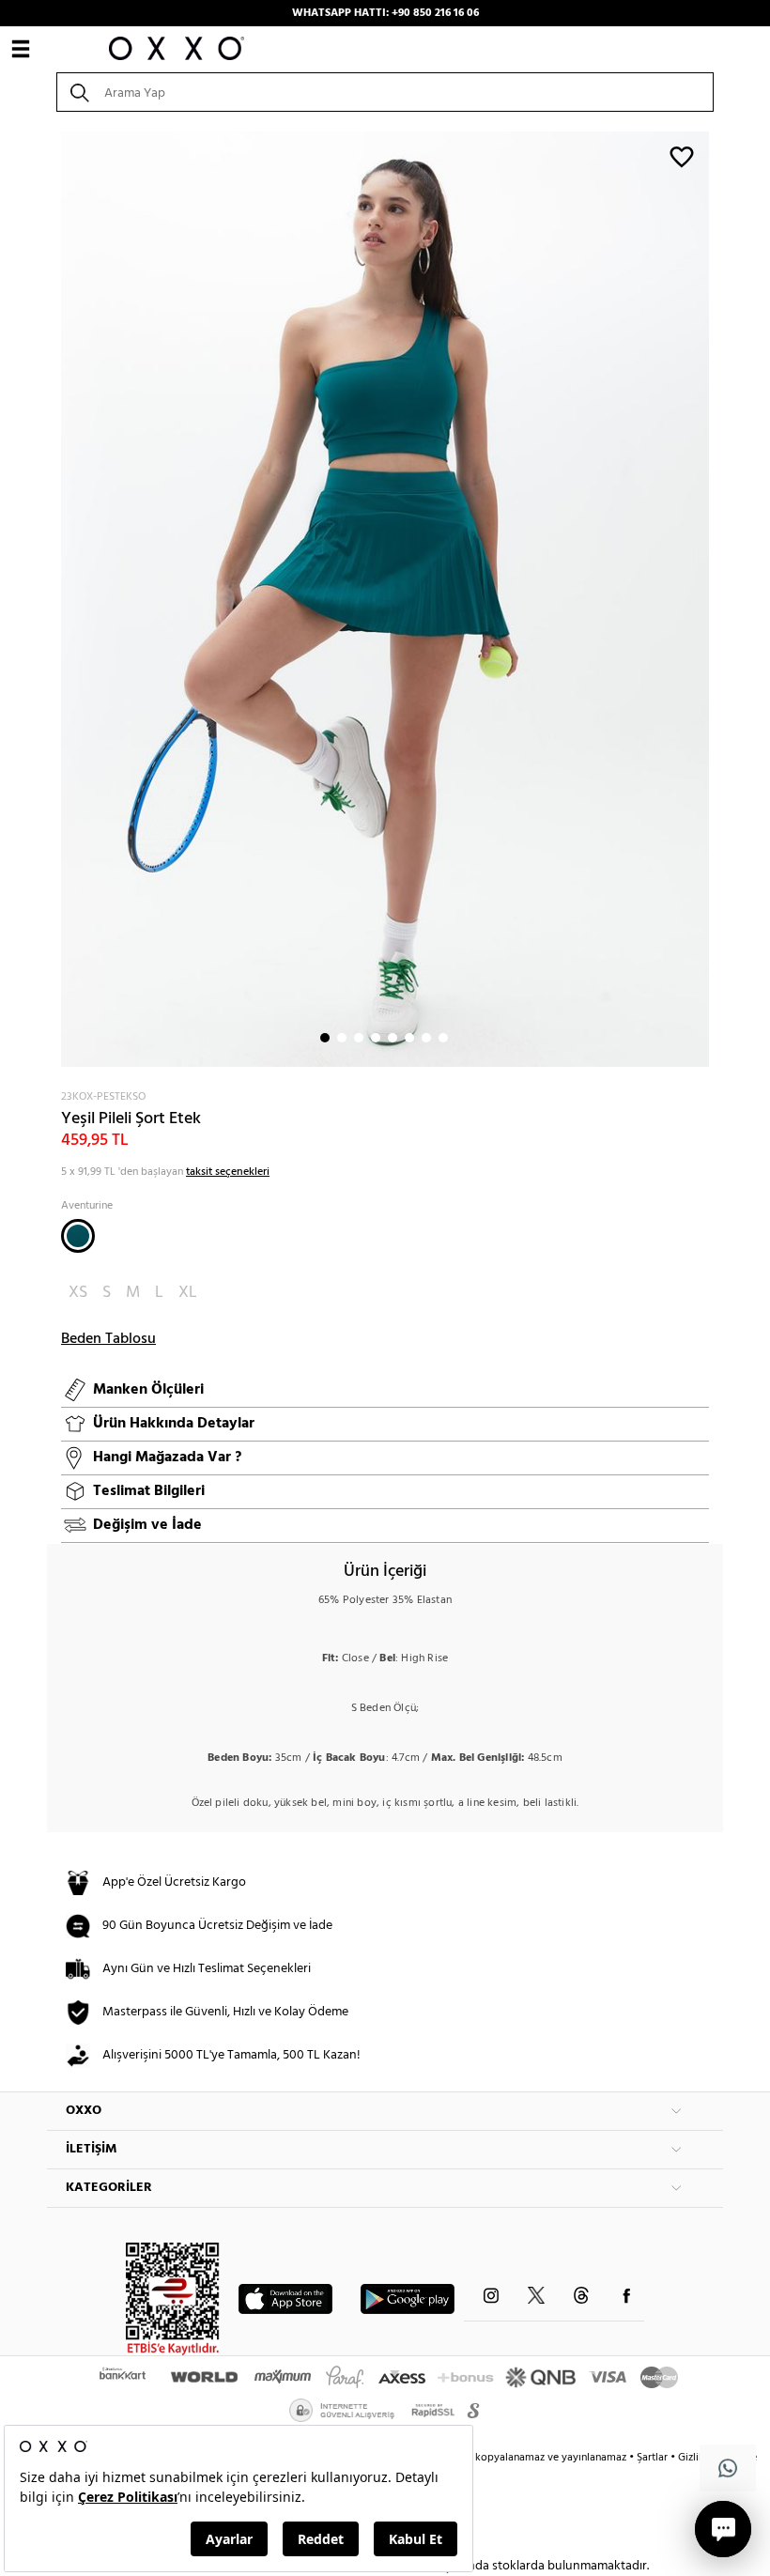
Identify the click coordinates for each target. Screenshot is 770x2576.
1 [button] (325, 1038)
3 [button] (359, 1038)
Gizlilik (695, 2458)
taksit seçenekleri (228, 1172)
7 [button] (426, 1038)
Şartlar (654, 2458)
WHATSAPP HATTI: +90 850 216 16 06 (385, 13)
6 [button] (409, 1038)
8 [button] (443, 1038)
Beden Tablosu (108, 1339)
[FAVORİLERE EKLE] (682, 156)
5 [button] (393, 1038)
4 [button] (376, 1038)
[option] (385, 599)
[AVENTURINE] (78, 1236)
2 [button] (342, 1038)
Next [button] (56, 599)
